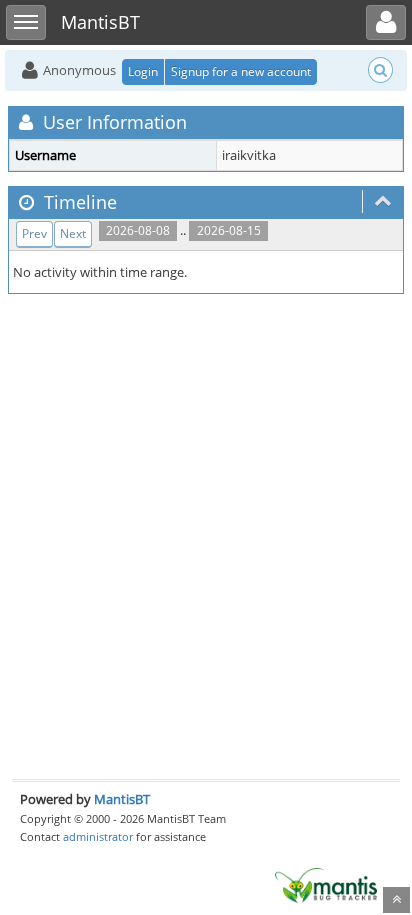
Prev (34, 233)
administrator (98, 836)
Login (143, 71)
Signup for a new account (241, 71)
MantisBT (122, 799)
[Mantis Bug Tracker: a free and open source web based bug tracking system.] (326, 884)
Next (73, 233)
